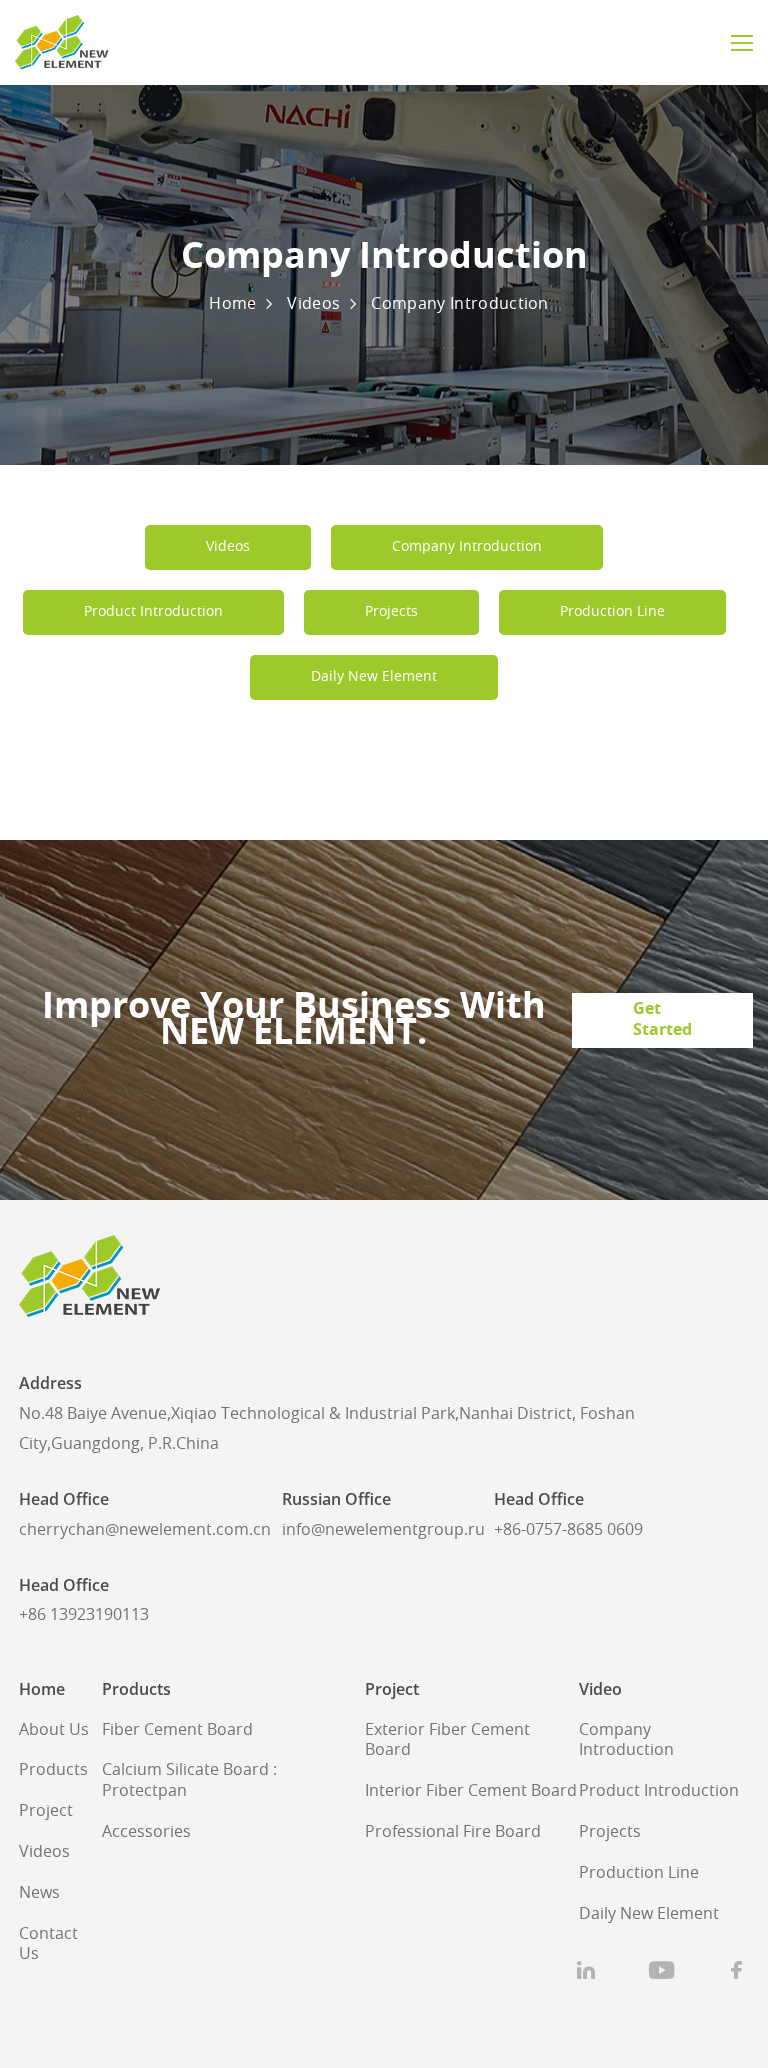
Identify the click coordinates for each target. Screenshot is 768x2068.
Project (46, 1811)
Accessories (146, 1832)
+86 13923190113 (84, 1615)
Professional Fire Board (453, 1832)
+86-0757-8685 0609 (568, 1530)
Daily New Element (649, 1914)
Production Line (639, 1873)
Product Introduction (659, 1791)
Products (53, 1770)
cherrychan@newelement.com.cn (145, 1530)
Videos (313, 304)
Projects (610, 1832)
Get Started (662, 1019)
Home (232, 304)
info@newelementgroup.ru (383, 1530)
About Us (54, 1730)
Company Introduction (459, 304)
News (39, 1893)
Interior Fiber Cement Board (471, 1791)
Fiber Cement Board (177, 1730)
